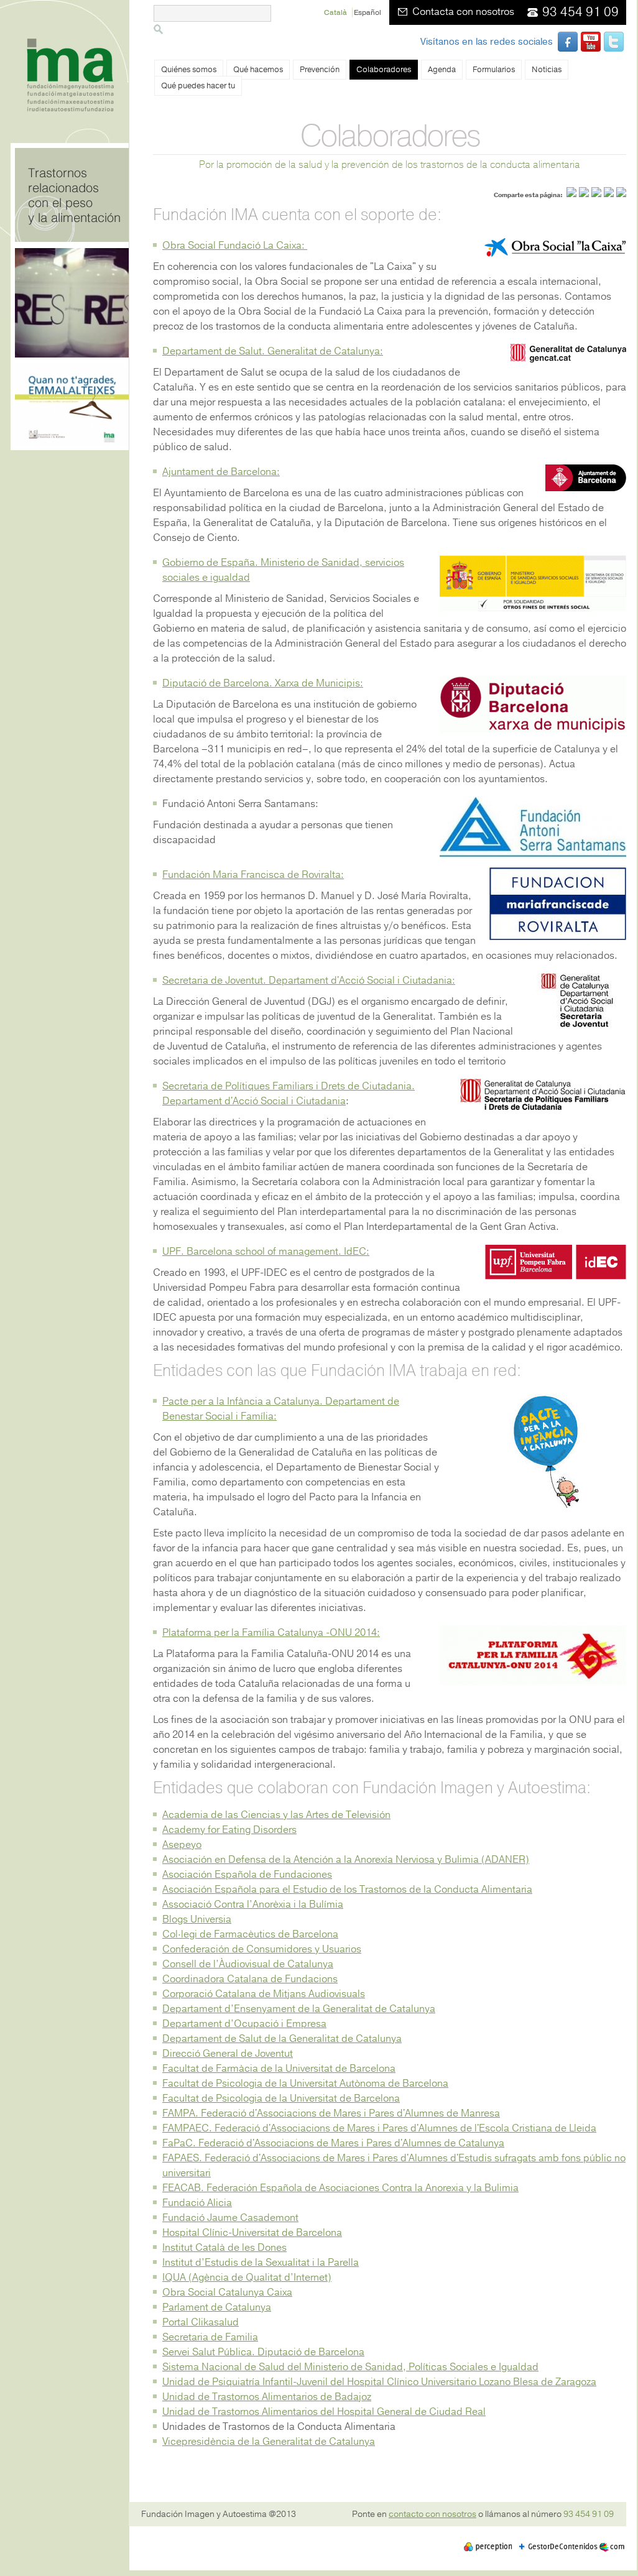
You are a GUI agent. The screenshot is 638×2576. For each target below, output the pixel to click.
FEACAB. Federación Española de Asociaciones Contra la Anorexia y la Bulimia (340, 2188)
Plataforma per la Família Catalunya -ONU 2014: (271, 1633)
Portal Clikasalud (201, 2322)
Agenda (442, 70)
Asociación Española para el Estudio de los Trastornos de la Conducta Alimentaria (347, 1890)
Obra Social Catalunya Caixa (227, 2292)
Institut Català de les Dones (224, 2248)
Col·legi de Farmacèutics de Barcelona (250, 1934)
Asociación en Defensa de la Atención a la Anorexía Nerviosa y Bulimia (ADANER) (346, 1860)
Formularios (494, 70)
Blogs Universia (197, 1919)
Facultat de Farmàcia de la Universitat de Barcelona (279, 2069)
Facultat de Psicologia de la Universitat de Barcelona (281, 2098)
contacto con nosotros (432, 2514)
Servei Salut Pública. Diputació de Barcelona (263, 2352)
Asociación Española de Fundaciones (247, 1875)
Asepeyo (182, 1845)
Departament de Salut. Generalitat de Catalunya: (273, 351)
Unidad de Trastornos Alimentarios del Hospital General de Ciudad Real (324, 2412)
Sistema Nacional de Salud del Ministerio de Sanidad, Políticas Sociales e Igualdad (350, 2367)
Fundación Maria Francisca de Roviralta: (253, 875)
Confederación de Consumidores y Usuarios (262, 1949)
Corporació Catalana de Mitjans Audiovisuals (264, 1994)
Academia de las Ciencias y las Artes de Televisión (276, 1815)
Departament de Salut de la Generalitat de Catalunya (282, 2039)
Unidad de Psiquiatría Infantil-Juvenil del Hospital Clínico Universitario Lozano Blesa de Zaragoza (379, 2382)
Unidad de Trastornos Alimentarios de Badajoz (267, 2397)
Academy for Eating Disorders (229, 1830)
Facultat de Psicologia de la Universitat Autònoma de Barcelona (305, 2084)
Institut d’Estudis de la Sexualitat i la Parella (261, 2263)
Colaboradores (384, 70)
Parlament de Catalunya (217, 2307)
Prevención (320, 70)
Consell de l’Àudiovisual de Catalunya (248, 1964)
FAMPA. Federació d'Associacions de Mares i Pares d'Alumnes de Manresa (331, 2113)
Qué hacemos (258, 70)
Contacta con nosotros (463, 12)
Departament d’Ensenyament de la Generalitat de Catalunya (299, 2009)
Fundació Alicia (197, 2203)
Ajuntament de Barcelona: (221, 472)
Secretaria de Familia (210, 2337)
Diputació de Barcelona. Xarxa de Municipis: (263, 683)
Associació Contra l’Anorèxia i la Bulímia (253, 1904)
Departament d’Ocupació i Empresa (244, 2024)
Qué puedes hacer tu (198, 86)
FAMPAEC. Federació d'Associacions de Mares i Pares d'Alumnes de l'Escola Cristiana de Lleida (379, 2128)
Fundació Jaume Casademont (230, 2218)
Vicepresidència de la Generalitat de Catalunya (269, 2442)
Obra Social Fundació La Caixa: (235, 246)
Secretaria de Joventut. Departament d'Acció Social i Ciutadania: (309, 981)
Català (336, 12)
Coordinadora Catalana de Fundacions (250, 1979)
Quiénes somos (189, 70)
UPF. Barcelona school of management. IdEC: (266, 1252)
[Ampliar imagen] (533, 608)
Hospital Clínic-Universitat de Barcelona (252, 2233)
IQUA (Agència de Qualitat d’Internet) (247, 2278)
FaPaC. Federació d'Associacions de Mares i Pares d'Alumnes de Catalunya (333, 2143)
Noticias (547, 70)
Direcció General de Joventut (228, 2054)
